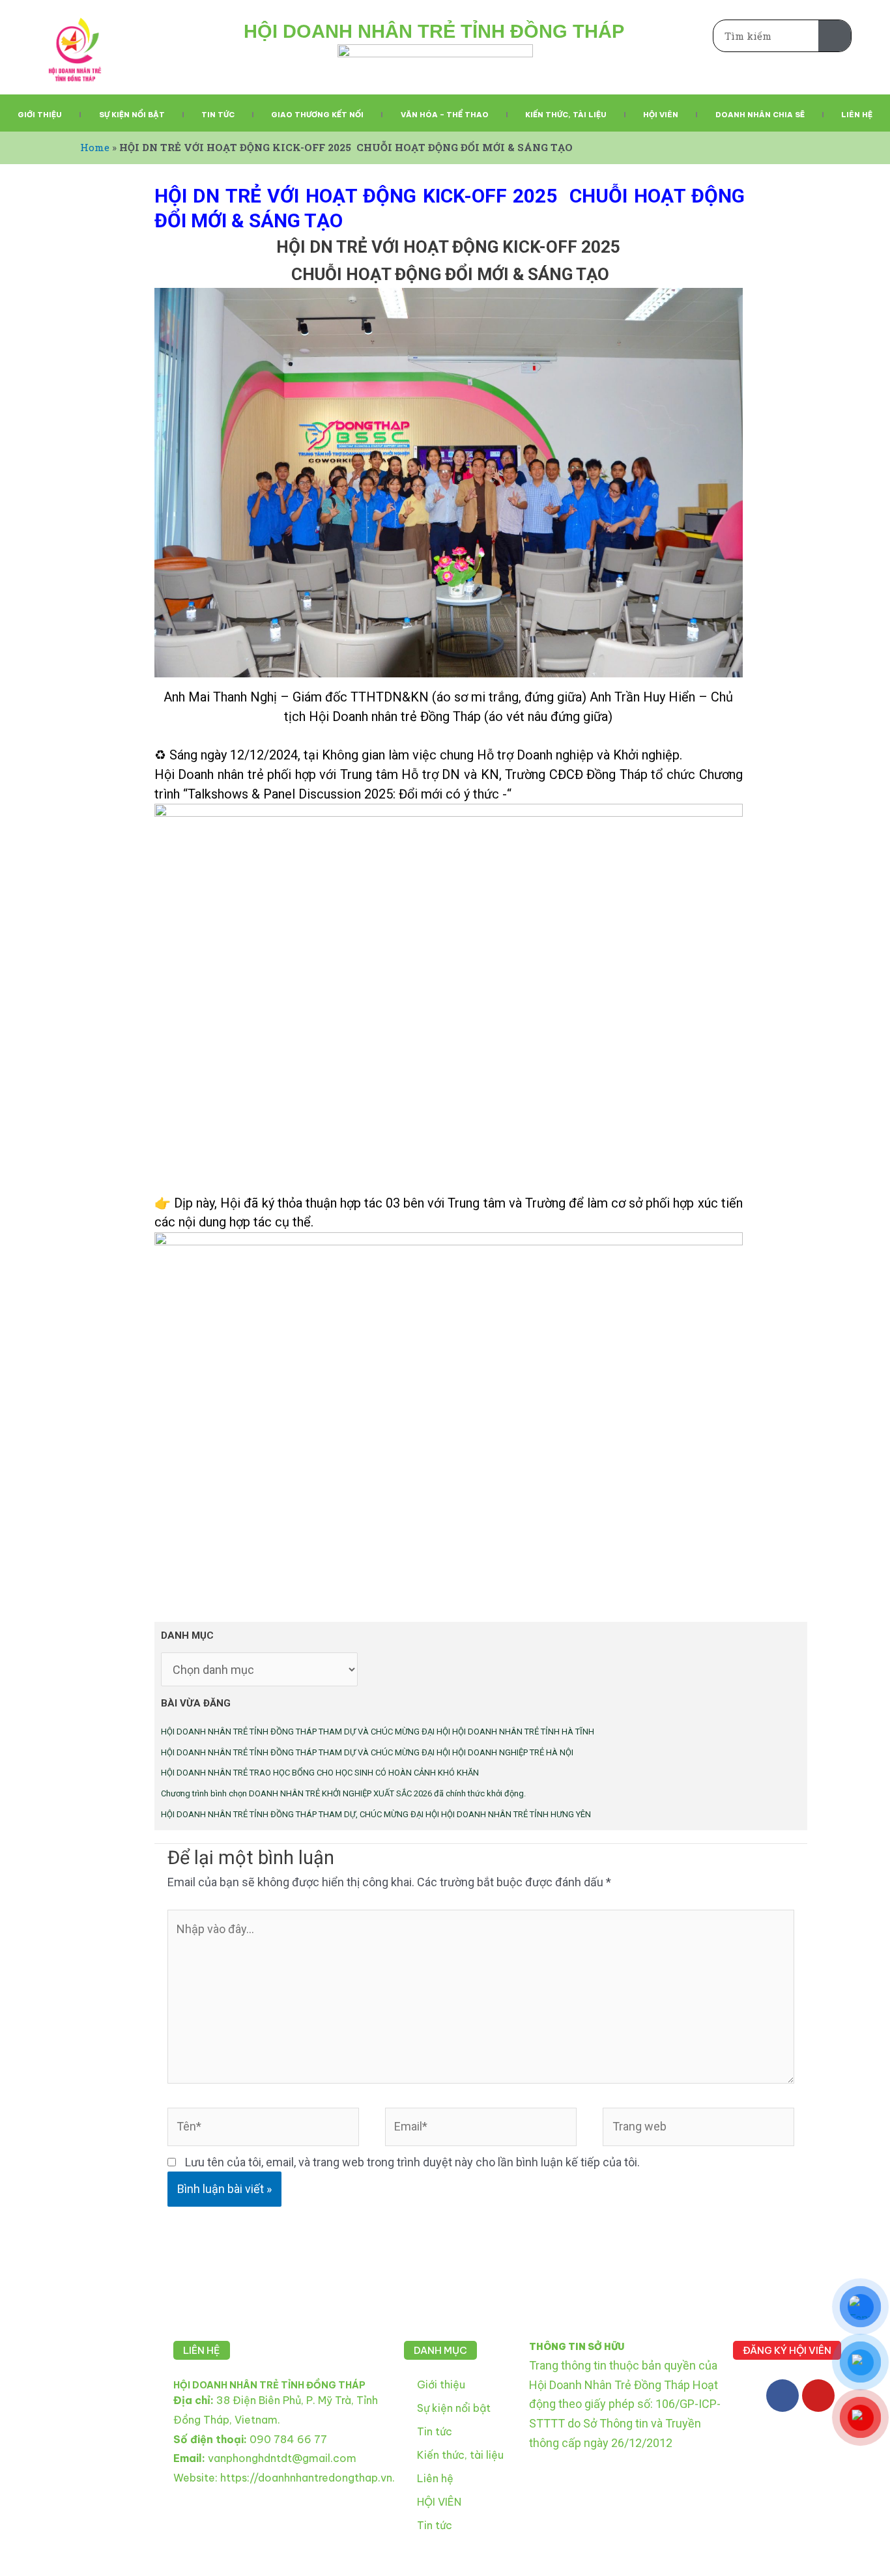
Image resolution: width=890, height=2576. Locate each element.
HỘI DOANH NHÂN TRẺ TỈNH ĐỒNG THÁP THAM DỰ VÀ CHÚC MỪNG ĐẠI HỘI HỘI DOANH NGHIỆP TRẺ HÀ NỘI (367, 1752)
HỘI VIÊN (439, 2502)
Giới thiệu (40, 115)
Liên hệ (857, 115)
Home (95, 147)
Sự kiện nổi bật (132, 115)
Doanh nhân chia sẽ (760, 115)
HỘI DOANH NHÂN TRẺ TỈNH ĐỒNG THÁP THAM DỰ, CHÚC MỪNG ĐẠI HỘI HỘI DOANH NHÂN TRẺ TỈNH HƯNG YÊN (376, 1814)
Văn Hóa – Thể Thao (445, 115)
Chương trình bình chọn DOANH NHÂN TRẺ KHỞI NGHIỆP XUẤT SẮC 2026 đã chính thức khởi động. (343, 1793)
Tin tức (218, 115)
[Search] (835, 36)
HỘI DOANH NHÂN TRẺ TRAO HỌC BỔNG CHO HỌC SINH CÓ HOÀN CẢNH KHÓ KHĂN (320, 1773)
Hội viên (661, 115)
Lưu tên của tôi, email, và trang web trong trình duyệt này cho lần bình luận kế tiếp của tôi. (412, 2162)
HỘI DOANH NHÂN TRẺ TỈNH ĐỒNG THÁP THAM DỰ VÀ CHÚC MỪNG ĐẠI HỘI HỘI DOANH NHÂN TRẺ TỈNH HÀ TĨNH (378, 1732)
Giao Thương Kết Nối (317, 115)
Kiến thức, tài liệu (566, 115)
